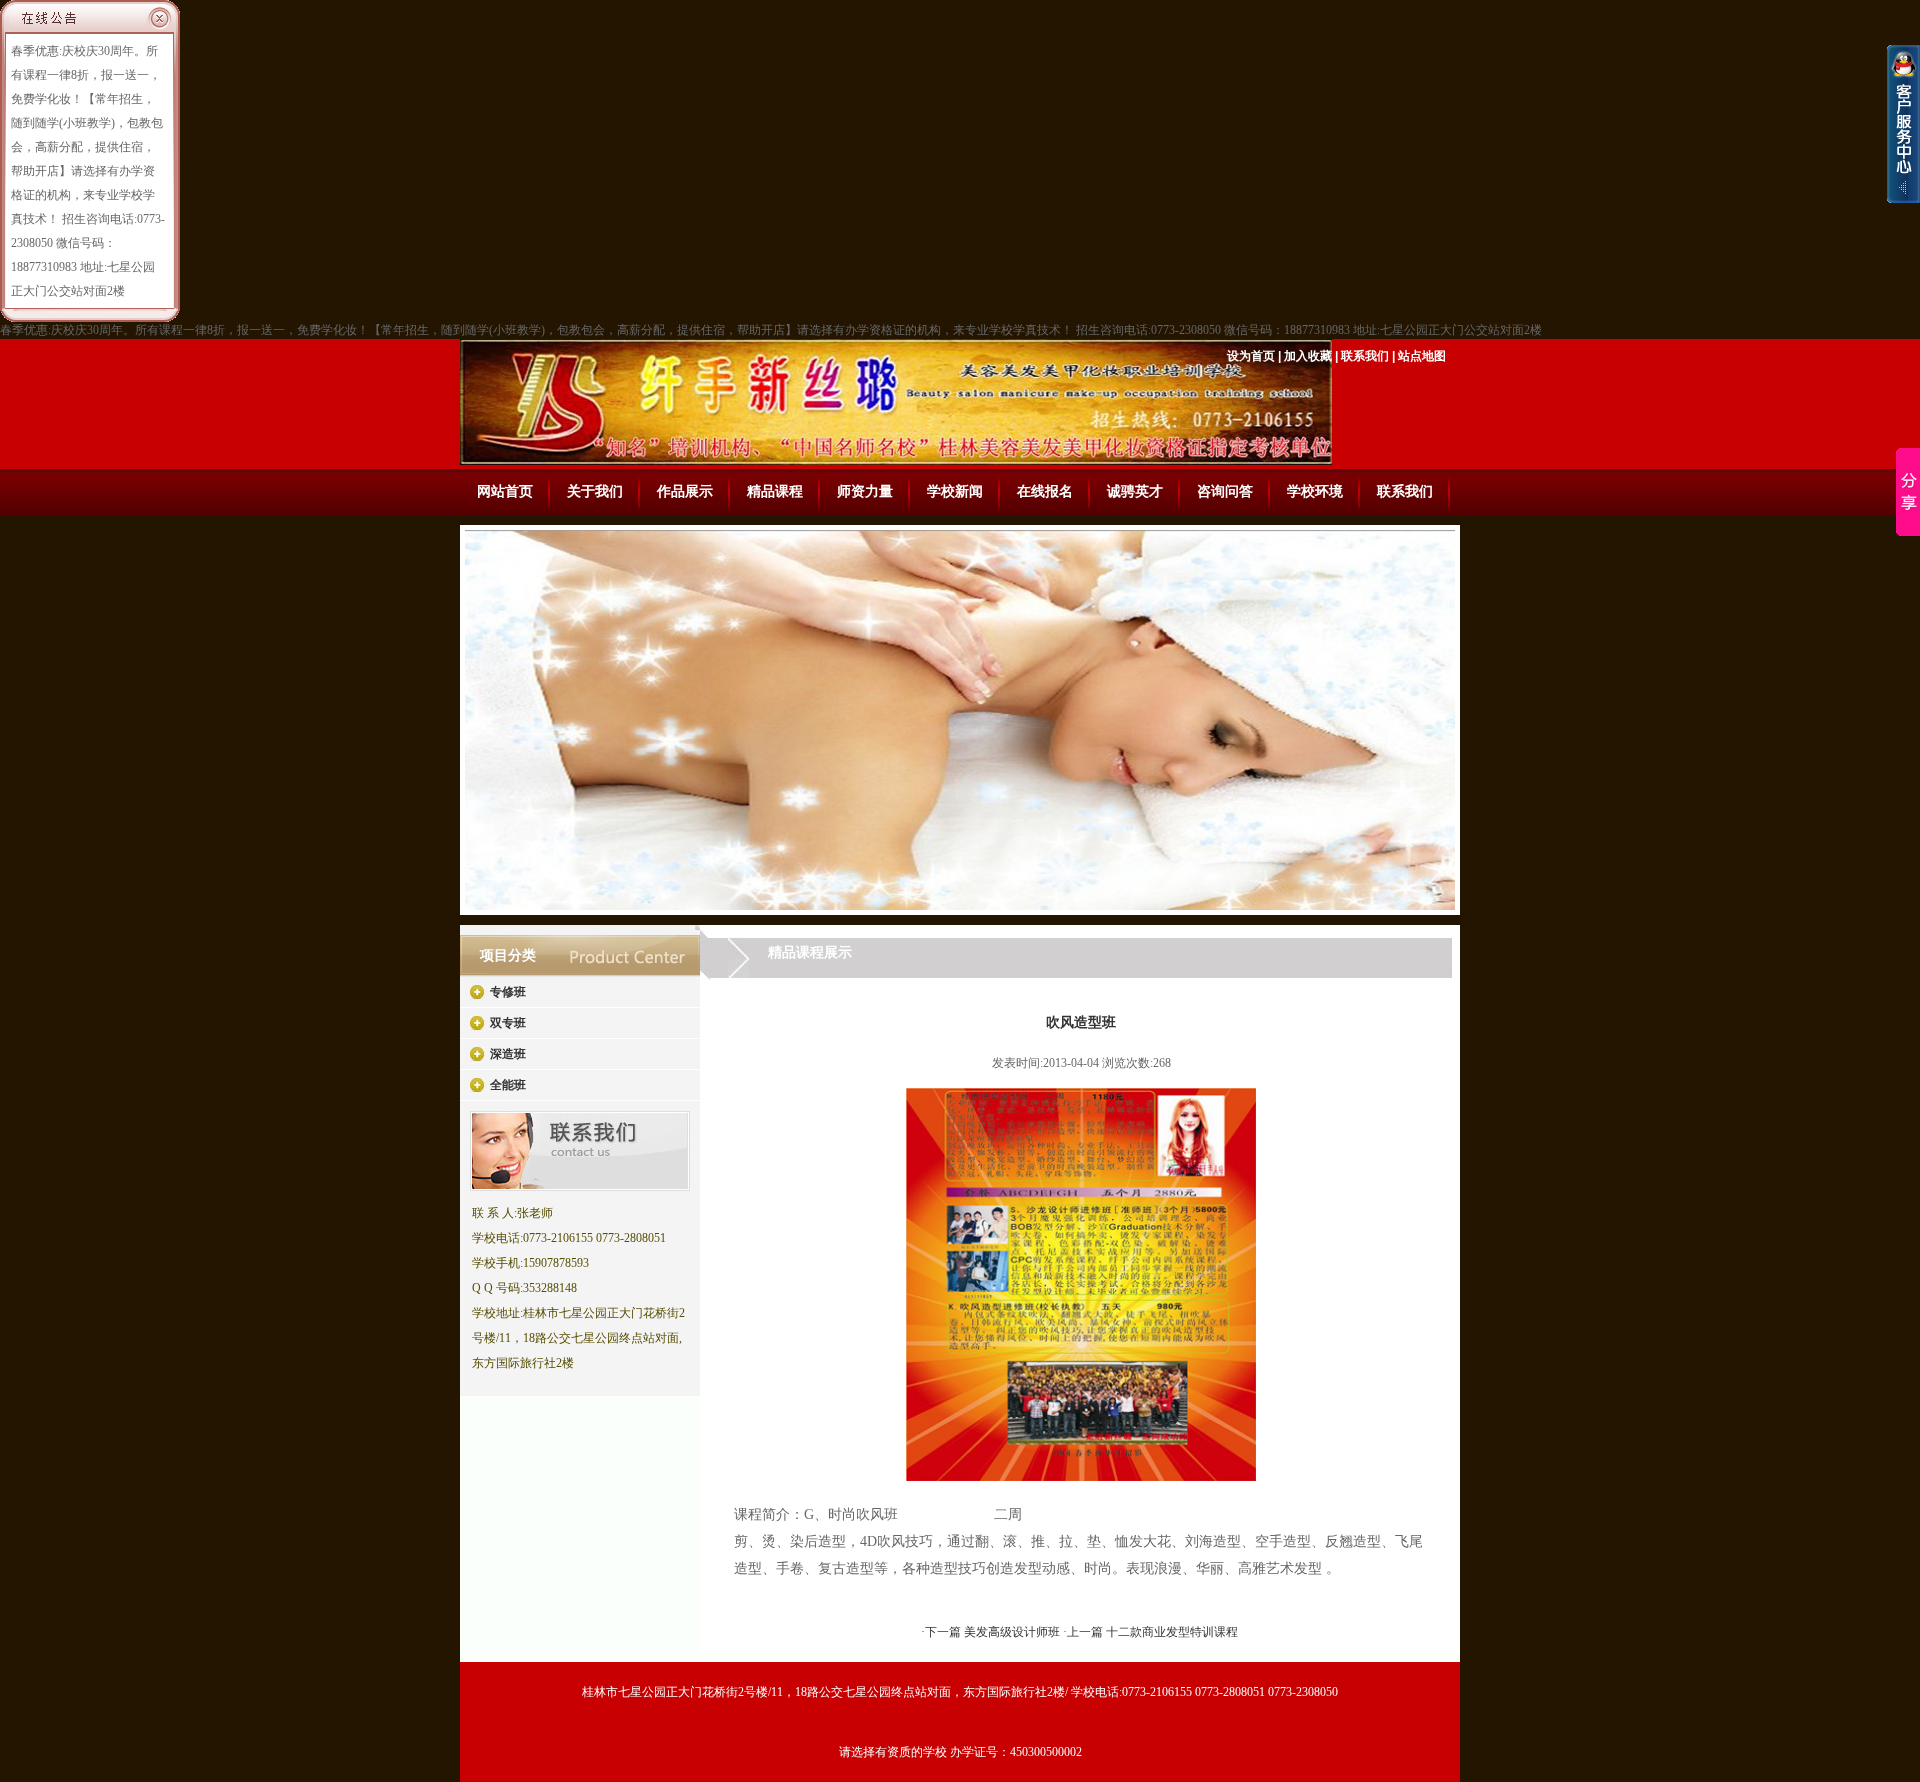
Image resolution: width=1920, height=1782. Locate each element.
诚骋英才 (1135, 491)
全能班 (508, 1085)
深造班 (508, 1054)
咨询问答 (1225, 491)
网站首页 (505, 491)
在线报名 (1045, 491)
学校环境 (1315, 491)
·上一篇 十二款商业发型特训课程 (1150, 1632)
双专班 (508, 1023)
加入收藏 (1308, 356)
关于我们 (595, 491)
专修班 (508, 992)
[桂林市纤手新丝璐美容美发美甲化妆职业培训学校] (1081, 1477)
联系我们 (1365, 356)
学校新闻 (955, 491)
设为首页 (1251, 356)
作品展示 (685, 491)
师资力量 (865, 491)
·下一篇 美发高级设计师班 (992, 1632)
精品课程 (775, 491)
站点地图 (1422, 356)
